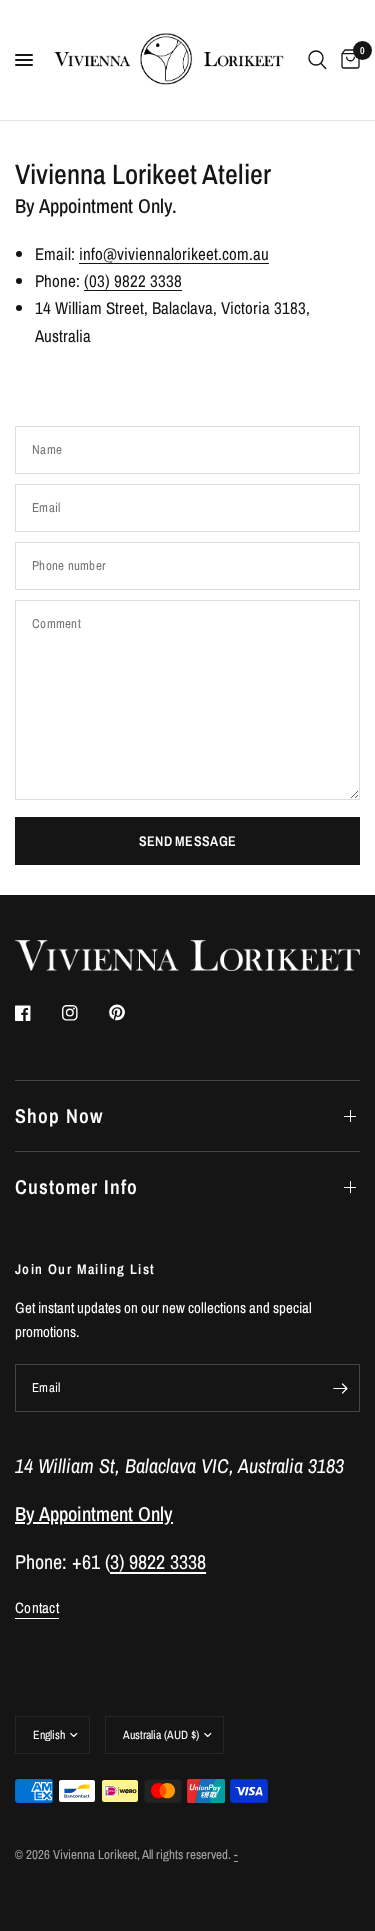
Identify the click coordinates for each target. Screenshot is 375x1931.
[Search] (317, 60)
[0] (347, 60)
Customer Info (76, 1186)
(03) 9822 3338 (133, 280)
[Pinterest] (131, 1013)
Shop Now (59, 1115)
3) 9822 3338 (158, 1561)
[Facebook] (37, 1013)
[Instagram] (84, 1013)
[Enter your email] (340, 1388)
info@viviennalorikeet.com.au (174, 253)
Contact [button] (37, 1607)
